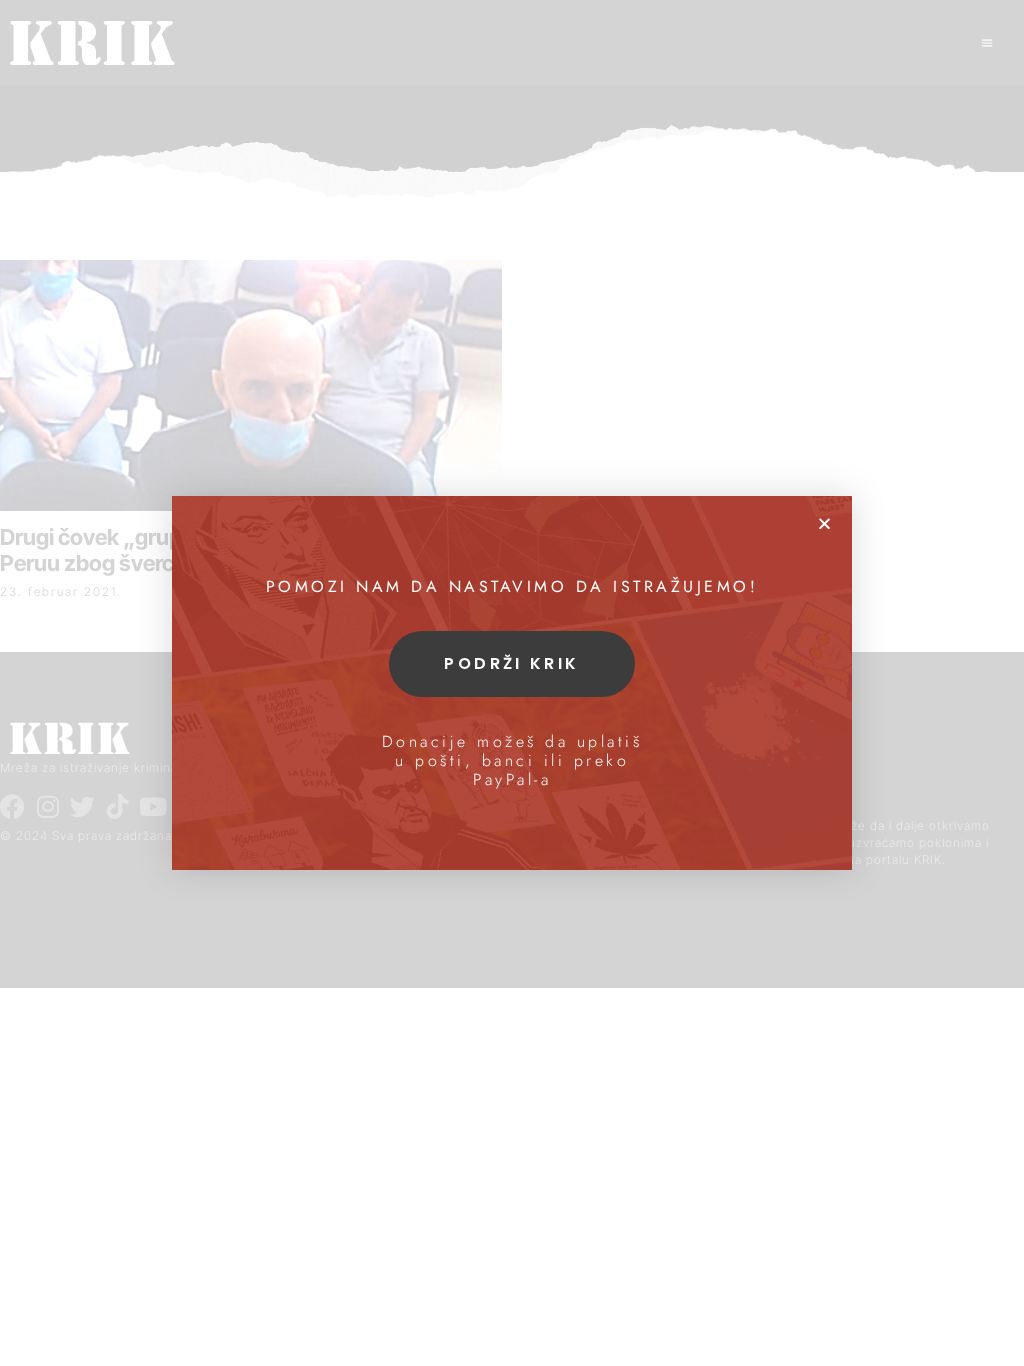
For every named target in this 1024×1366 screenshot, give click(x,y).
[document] (512, 683)
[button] (824, 523)
